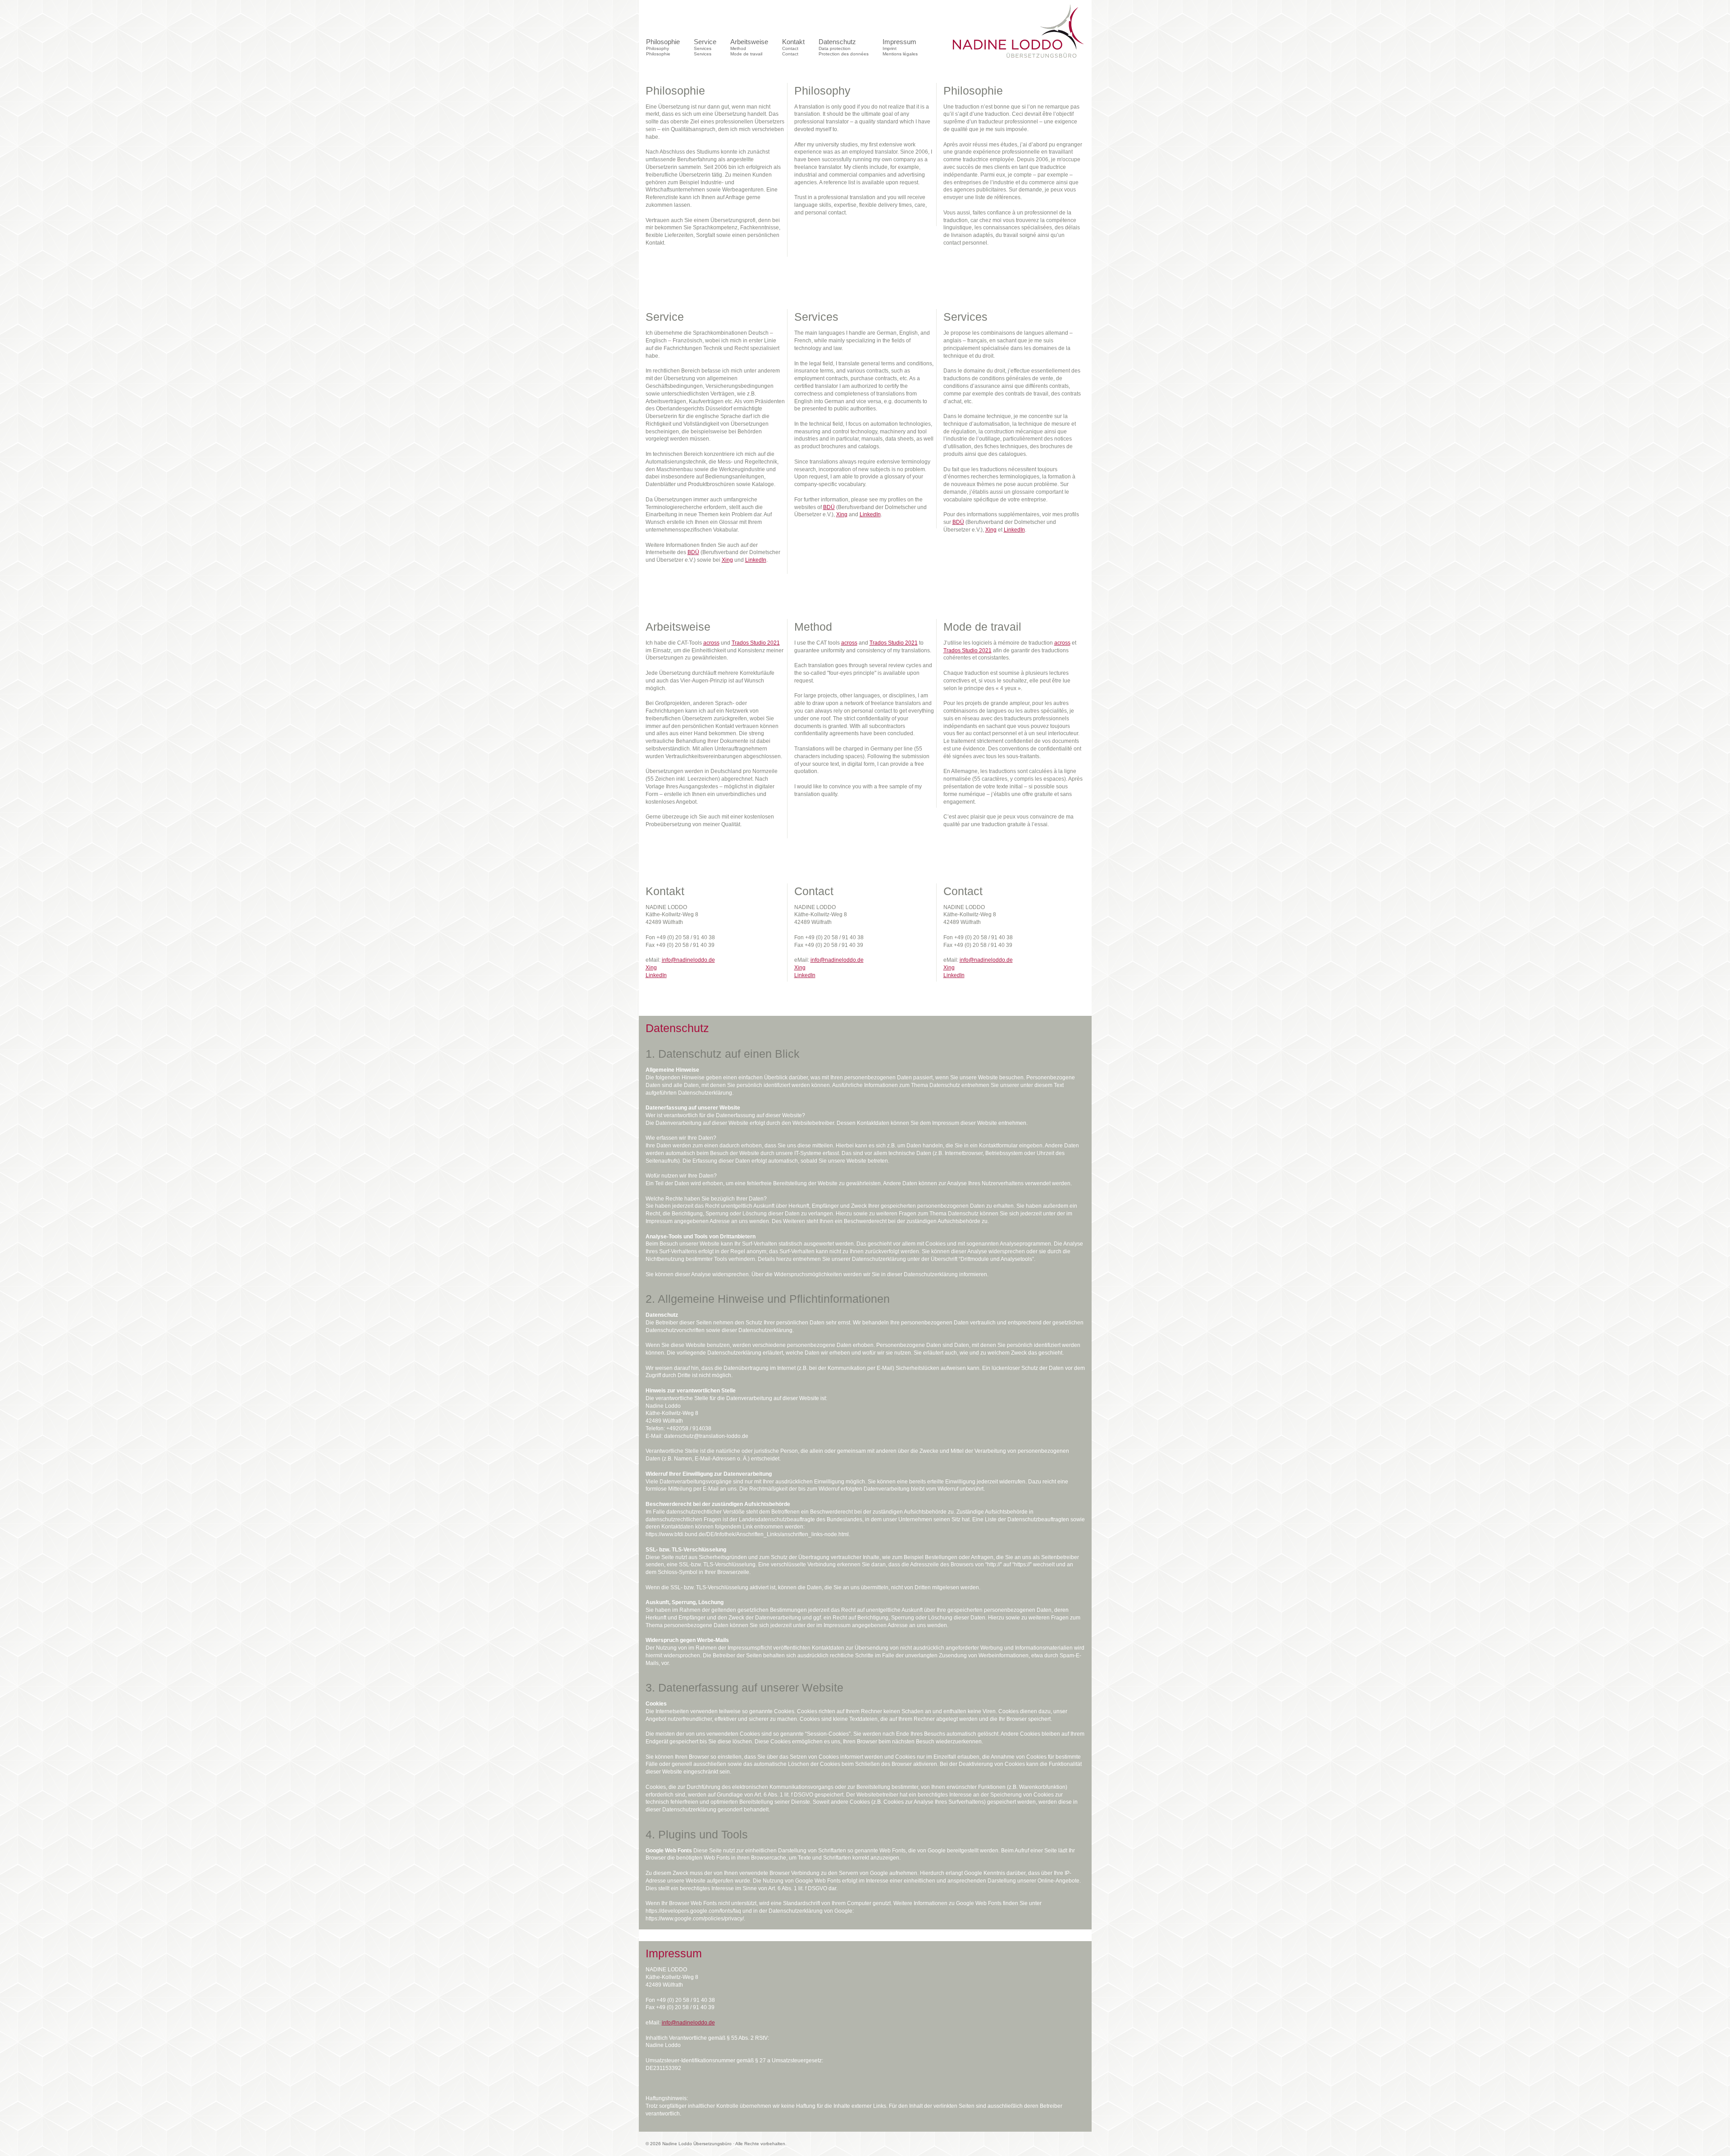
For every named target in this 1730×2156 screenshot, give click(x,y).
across (711, 643)
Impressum (900, 47)
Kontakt (793, 47)
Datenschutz (844, 47)
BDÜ (693, 552)
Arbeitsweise (749, 47)
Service (705, 47)
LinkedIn (756, 560)
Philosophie (663, 47)
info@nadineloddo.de (688, 960)
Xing (727, 560)
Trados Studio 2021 (756, 643)
